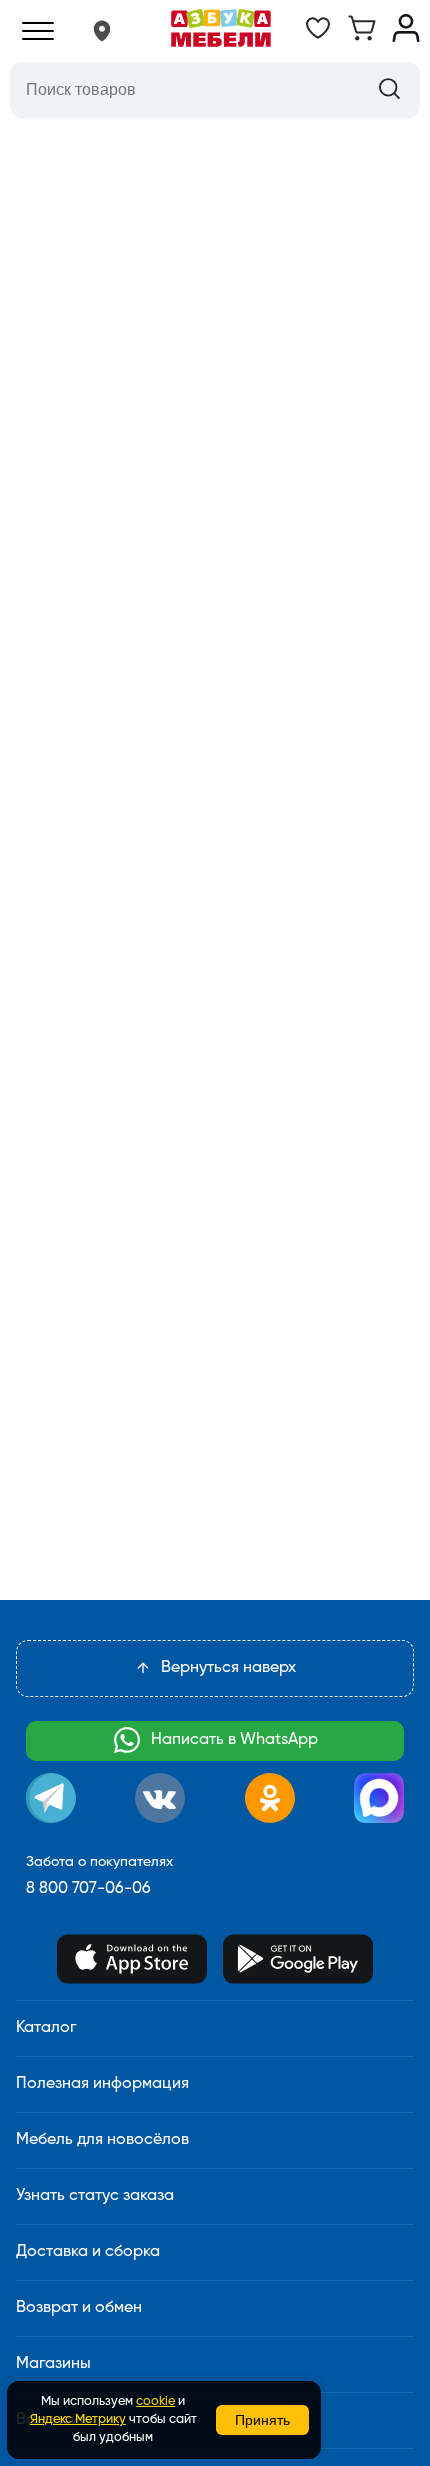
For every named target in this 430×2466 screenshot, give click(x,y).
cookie (155, 2401)
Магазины (53, 2364)
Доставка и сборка (88, 2252)
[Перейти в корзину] (362, 38)
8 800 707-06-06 (88, 1889)
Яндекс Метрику (78, 2419)
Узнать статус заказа (95, 2196)
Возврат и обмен (79, 2308)
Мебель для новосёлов (102, 2140)
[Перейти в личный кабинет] (406, 38)
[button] (102, 31)
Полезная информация (102, 2084)
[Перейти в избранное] (318, 38)
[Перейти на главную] (221, 31)
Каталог (46, 2028)
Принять (262, 2420)
